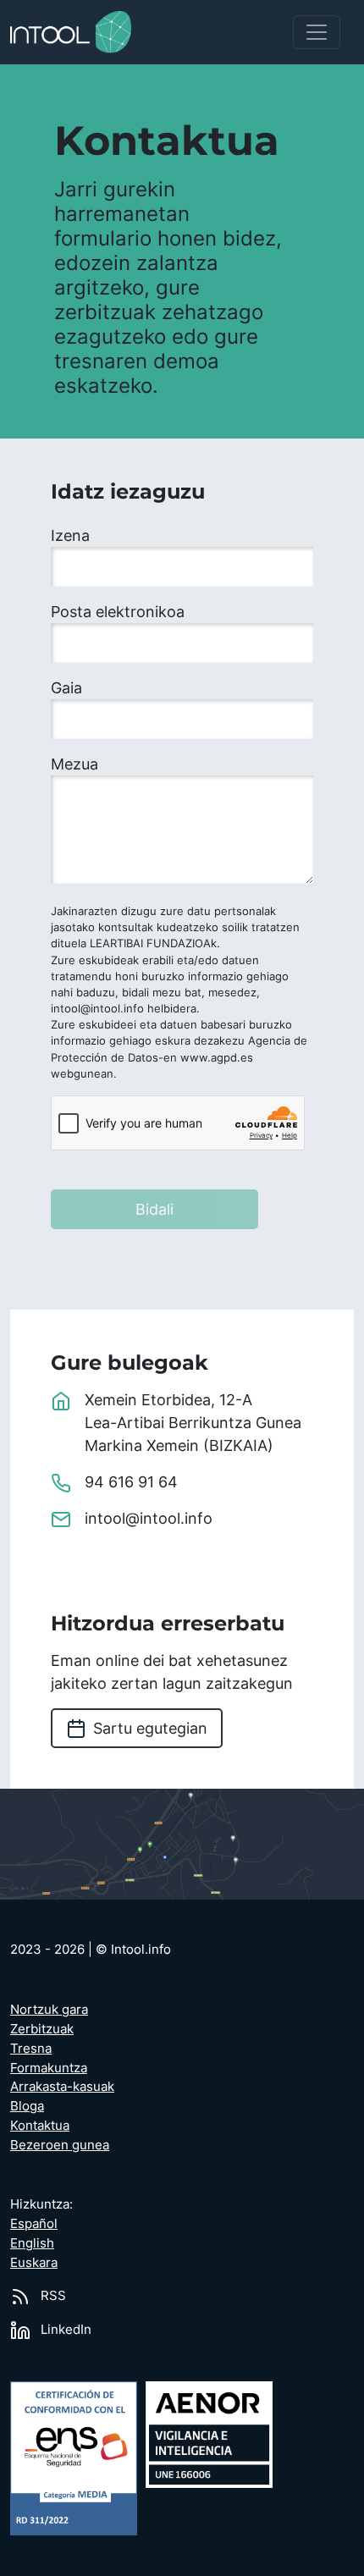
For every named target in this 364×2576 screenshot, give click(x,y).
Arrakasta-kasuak (62, 2086)
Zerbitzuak (42, 2029)
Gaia (66, 688)
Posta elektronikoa (118, 612)
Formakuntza (49, 2068)
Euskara (34, 2262)
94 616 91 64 (131, 1482)
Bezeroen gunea (60, 2145)
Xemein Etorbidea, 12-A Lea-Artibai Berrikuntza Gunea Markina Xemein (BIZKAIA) (193, 1423)
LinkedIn (64, 2329)
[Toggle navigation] (317, 32)
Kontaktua (40, 2125)
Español (34, 2223)
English (32, 2243)
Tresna (31, 2048)
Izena (70, 535)
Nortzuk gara (49, 2009)
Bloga (27, 2106)
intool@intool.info (149, 1518)
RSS (52, 2295)
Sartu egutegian (150, 1728)
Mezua (74, 764)
